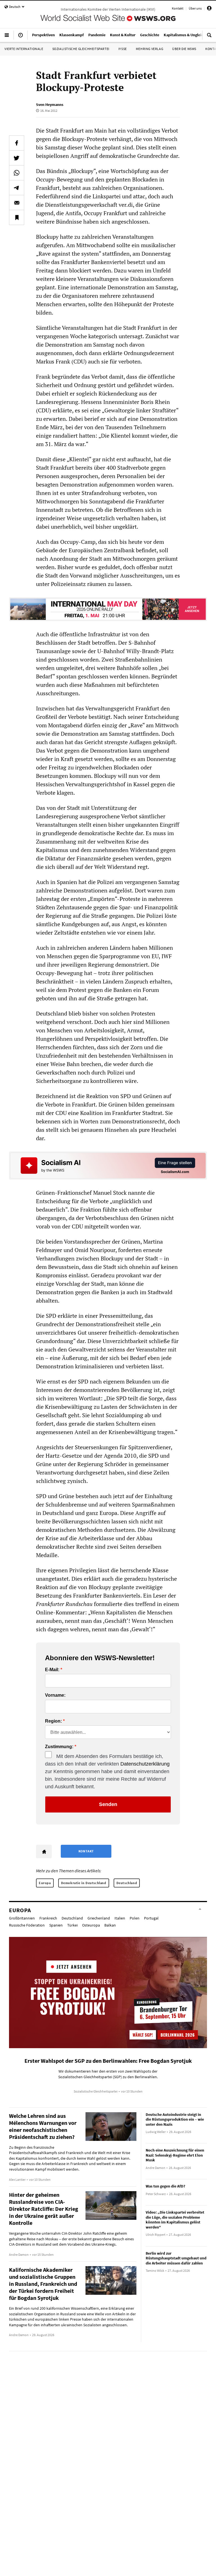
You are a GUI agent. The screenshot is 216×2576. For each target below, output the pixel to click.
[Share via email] (17, 203)
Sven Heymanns (50, 105)
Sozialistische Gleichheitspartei (81, 49)
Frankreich (48, 1918)
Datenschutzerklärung (145, 1764)
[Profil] (209, 9)
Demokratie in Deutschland (84, 1883)
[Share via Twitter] (17, 158)
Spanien (56, 1925)
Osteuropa (91, 1925)
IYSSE (123, 49)
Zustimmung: (59, 1747)
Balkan (110, 1925)
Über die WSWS (184, 49)
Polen (135, 1918)
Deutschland (127, 1883)
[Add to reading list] (17, 217)
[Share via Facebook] (17, 143)
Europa (45, 1883)
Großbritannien (22, 1918)
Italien (120, 1918)
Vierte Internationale (24, 49)
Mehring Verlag (149, 49)
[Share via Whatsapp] (17, 173)
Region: (53, 1721)
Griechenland (99, 1918)
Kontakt (178, 8)
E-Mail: (52, 1670)
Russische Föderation (27, 1925)
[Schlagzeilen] (21, 37)
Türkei (72, 1925)
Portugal (151, 1918)
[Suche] (209, 37)
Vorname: (55, 1695)
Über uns (195, 8)
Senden (108, 1804)
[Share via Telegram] (17, 188)
